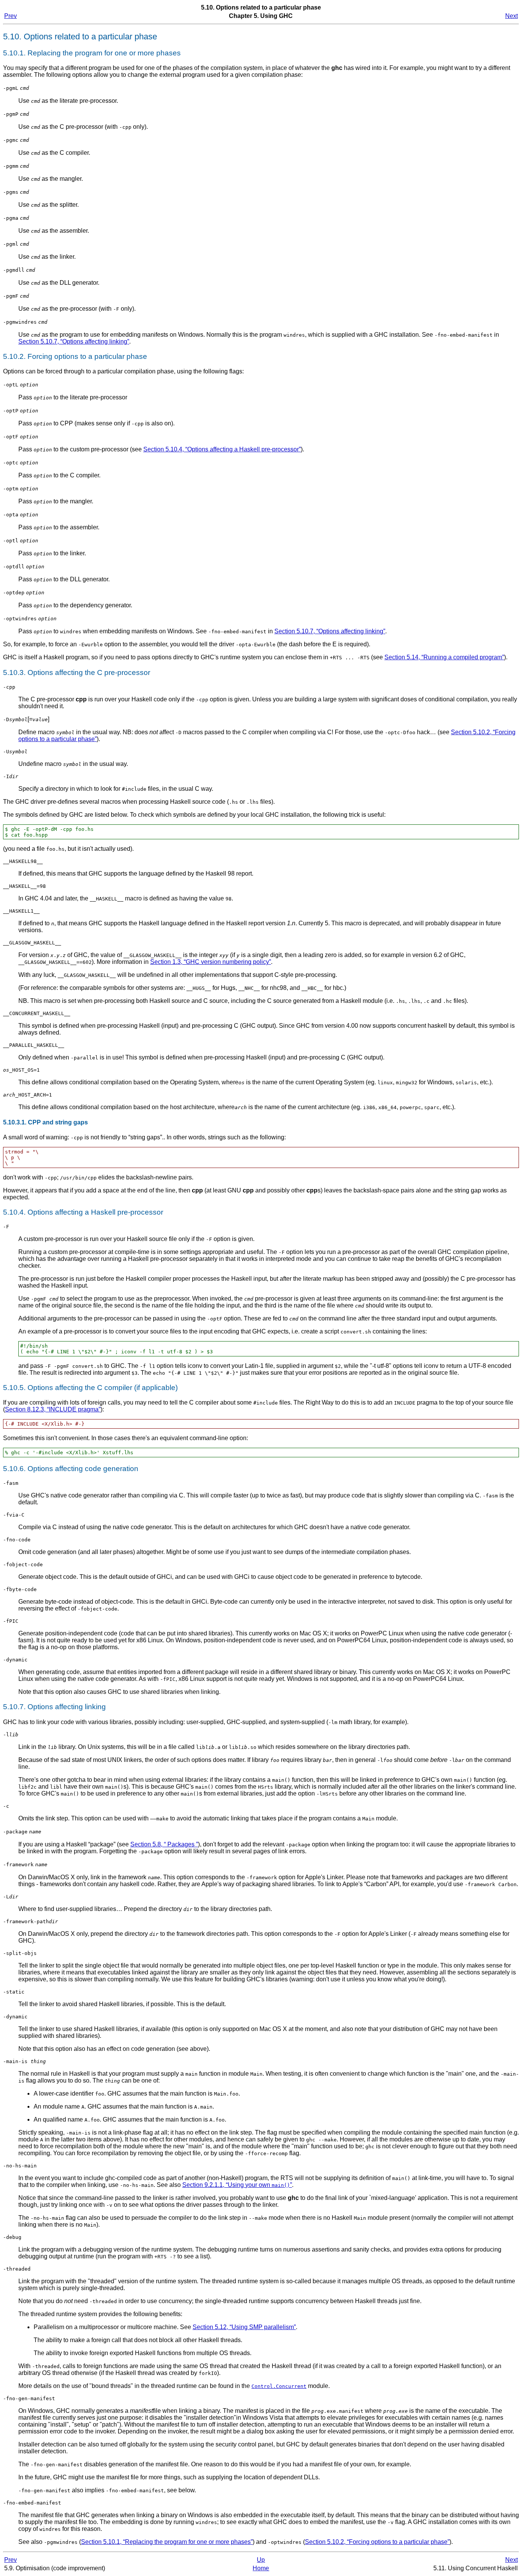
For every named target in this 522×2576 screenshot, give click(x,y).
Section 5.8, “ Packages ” (164, 1844)
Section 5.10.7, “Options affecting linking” (74, 341)
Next (511, 16)
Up (261, 2560)
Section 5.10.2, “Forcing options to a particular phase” (377, 2542)
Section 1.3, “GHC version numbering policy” (211, 962)
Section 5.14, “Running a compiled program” (444, 657)
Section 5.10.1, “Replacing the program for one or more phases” (167, 2542)
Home (261, 2568)
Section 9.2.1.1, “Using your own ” (237, 2185)
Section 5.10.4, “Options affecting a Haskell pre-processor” (222, 449)
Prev (11, 16)
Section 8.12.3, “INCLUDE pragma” (53, 1409)
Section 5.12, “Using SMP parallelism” (244, 2327)
